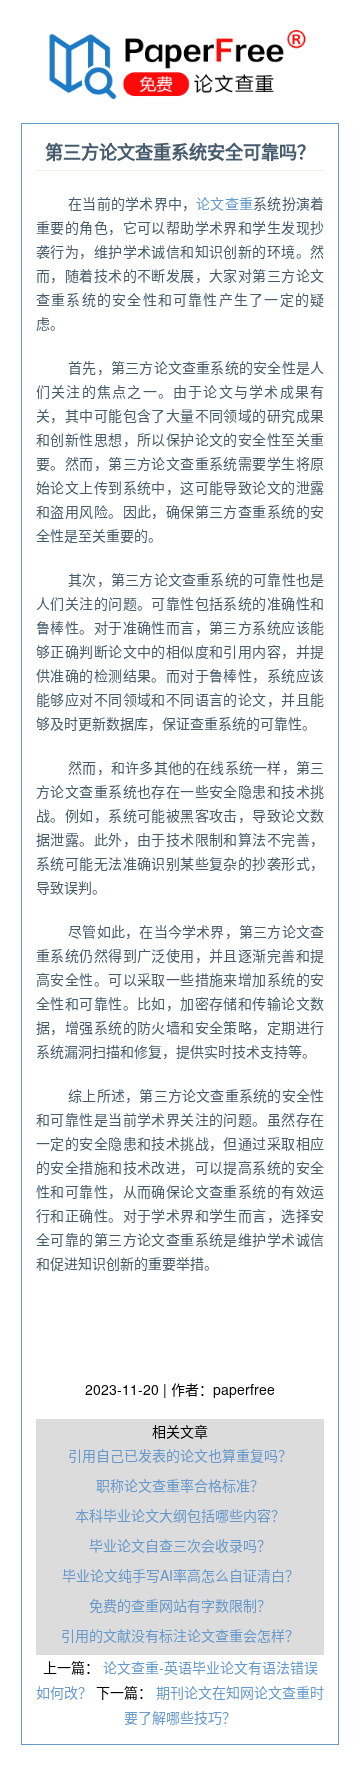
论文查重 (224, 203)
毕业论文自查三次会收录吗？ (180, 1545)
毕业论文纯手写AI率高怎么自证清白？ (180, 1575)
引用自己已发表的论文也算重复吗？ (180, 1455)
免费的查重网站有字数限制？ (180, 1605)
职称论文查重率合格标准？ (180, 1485)
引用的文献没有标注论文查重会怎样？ (180, 1635)
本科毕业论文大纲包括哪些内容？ (180, 1515)
